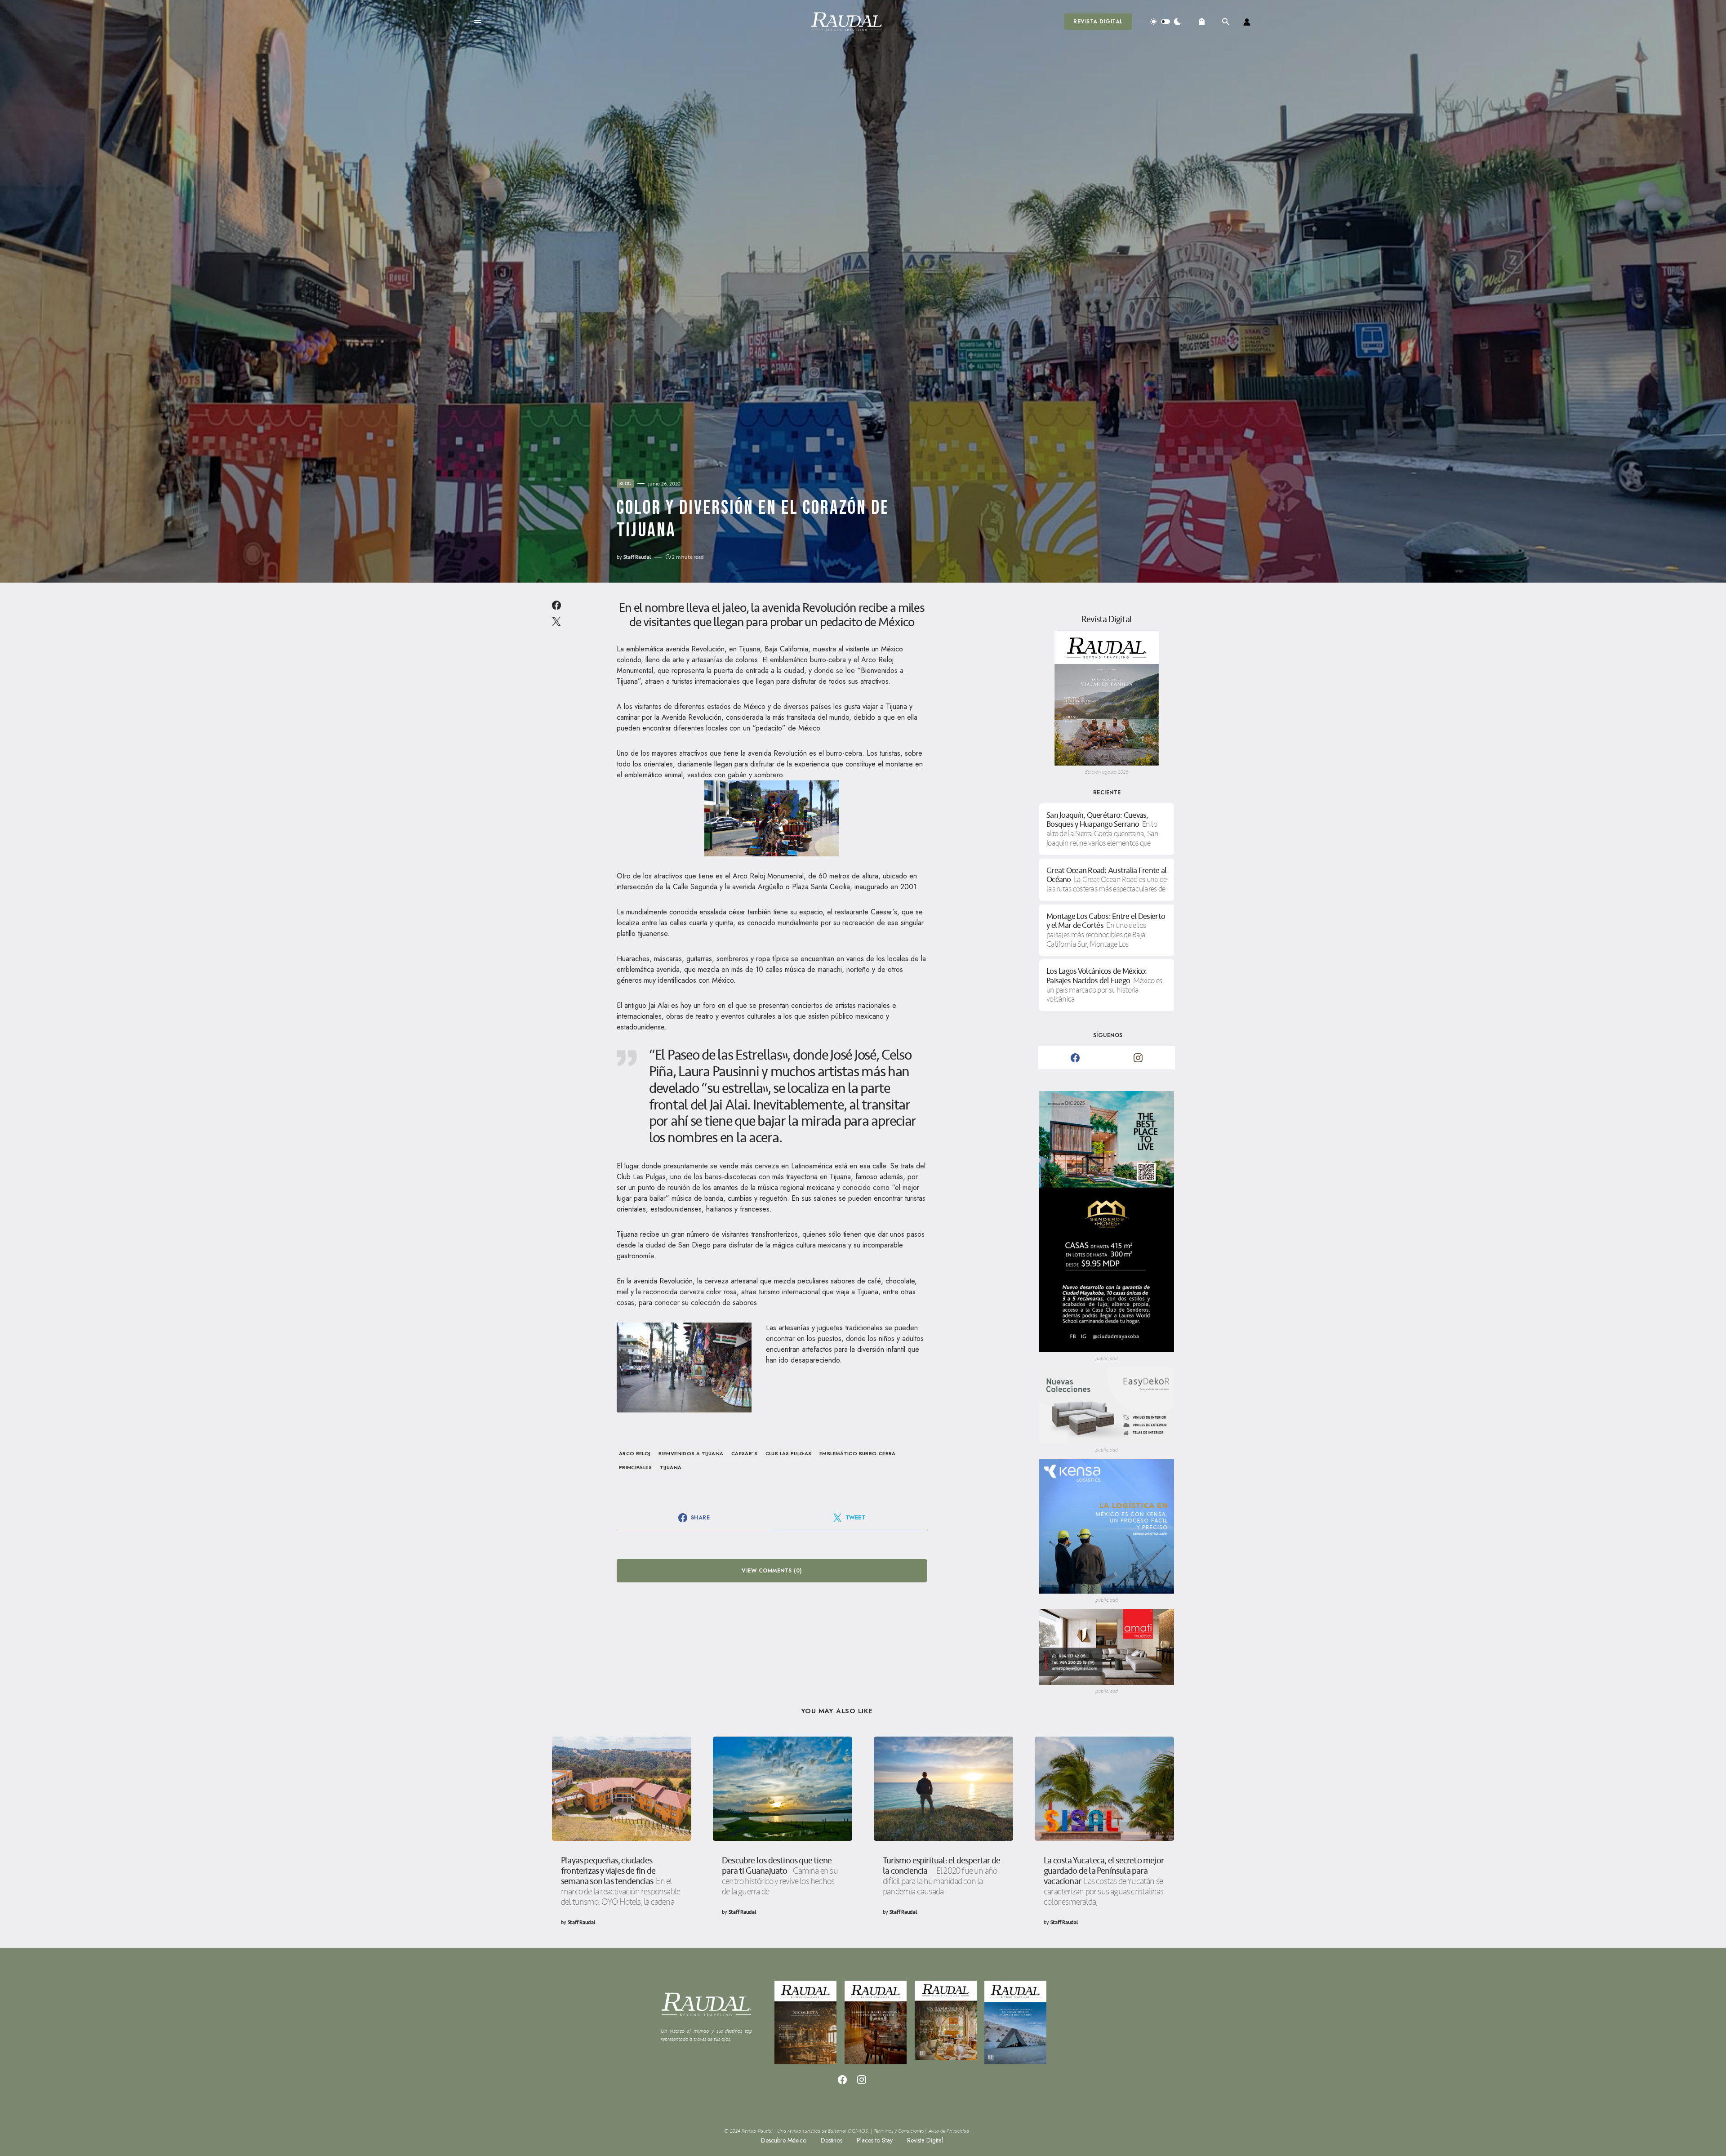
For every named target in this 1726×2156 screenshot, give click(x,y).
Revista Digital (1098, 22)
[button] (478, 22)
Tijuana (671, 1467)
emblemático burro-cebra (858, 1453)
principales (635, 1467)
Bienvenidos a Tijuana (691, 1453)
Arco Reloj (635, 1453)
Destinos (832, 2140)
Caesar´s (744, 1453)
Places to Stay (875, 2140)
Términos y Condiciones (899, 2131)
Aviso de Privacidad (949, 2131)
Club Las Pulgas (789, 1453)
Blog (625, 484)
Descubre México (784, 2140)
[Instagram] (1138, 1058)
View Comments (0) (772, 1571)
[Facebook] (1075, 1058)
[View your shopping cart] (1202, 22)
